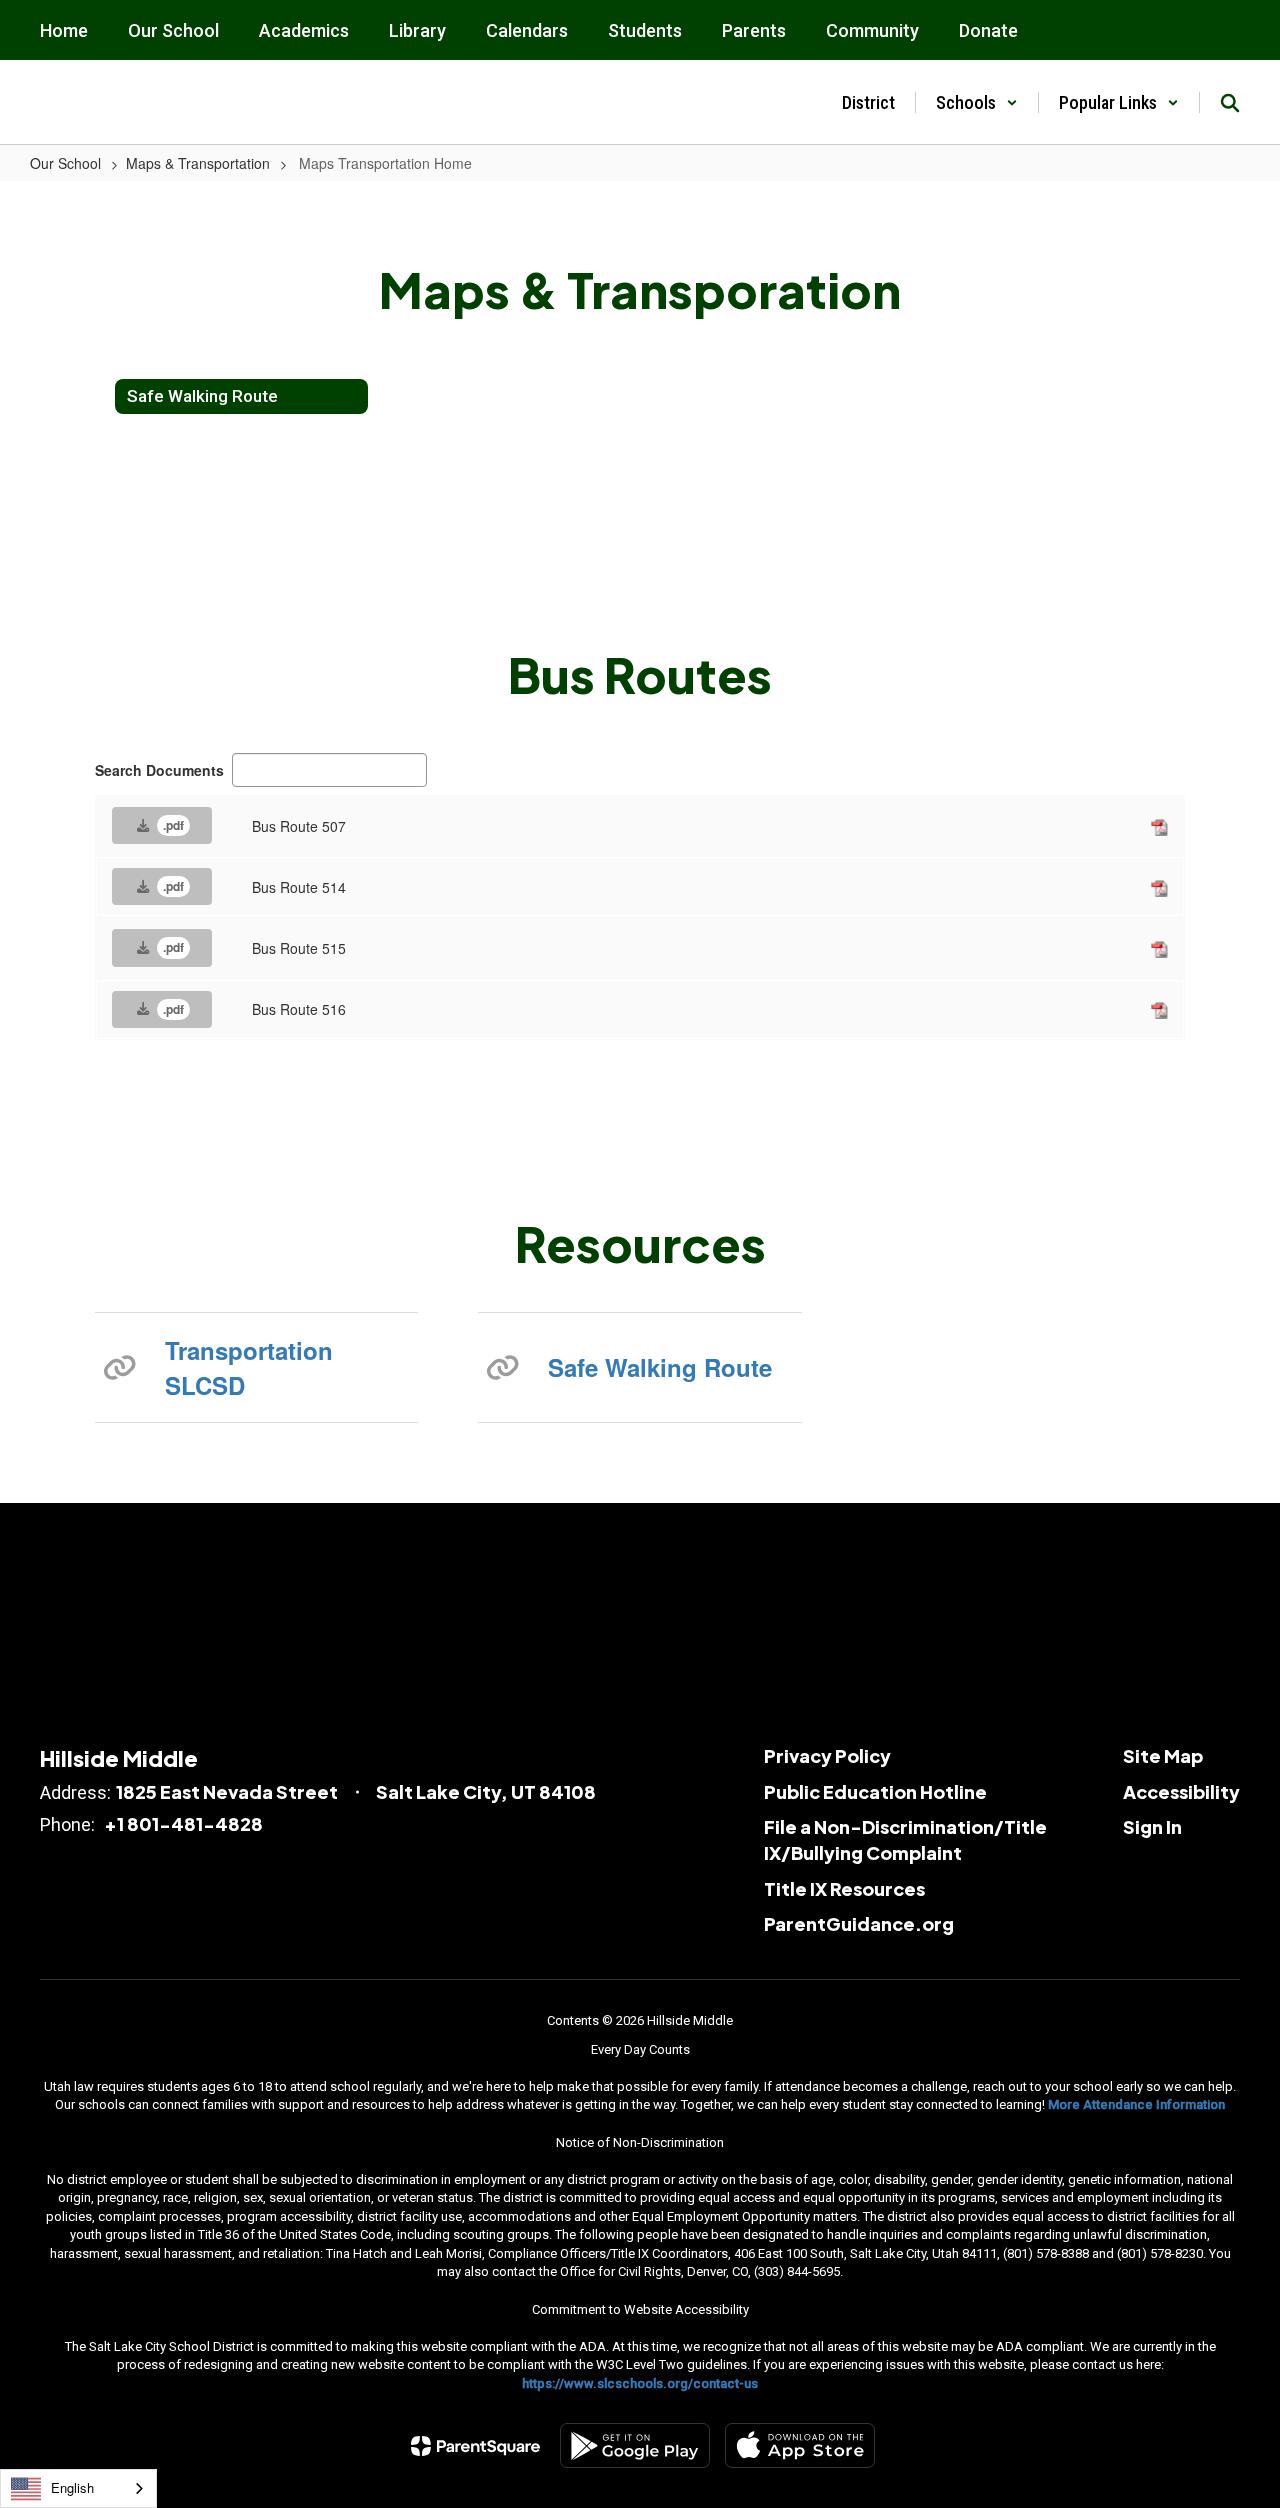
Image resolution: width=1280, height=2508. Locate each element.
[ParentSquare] (475, 2446)
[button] (977, 102)
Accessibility (1181, 1791)
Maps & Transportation (198, 163)
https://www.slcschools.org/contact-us (640, 2383)
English (72, 2487)
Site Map (1163, 1755)
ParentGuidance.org (859, 1923)
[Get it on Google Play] (635, 2445)
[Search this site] (1230, 103)
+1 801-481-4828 (183, 1823)
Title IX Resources (844, 1888)
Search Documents (159, 770)
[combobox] (78, 2488)
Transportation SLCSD (249, 1367)
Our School (65, 163)
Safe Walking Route (660, 1367)
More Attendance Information (1136, 2104)
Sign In (1152, 1826)
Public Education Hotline (875, 1791)
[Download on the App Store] (800, 2445)
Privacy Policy (827, 1755)
